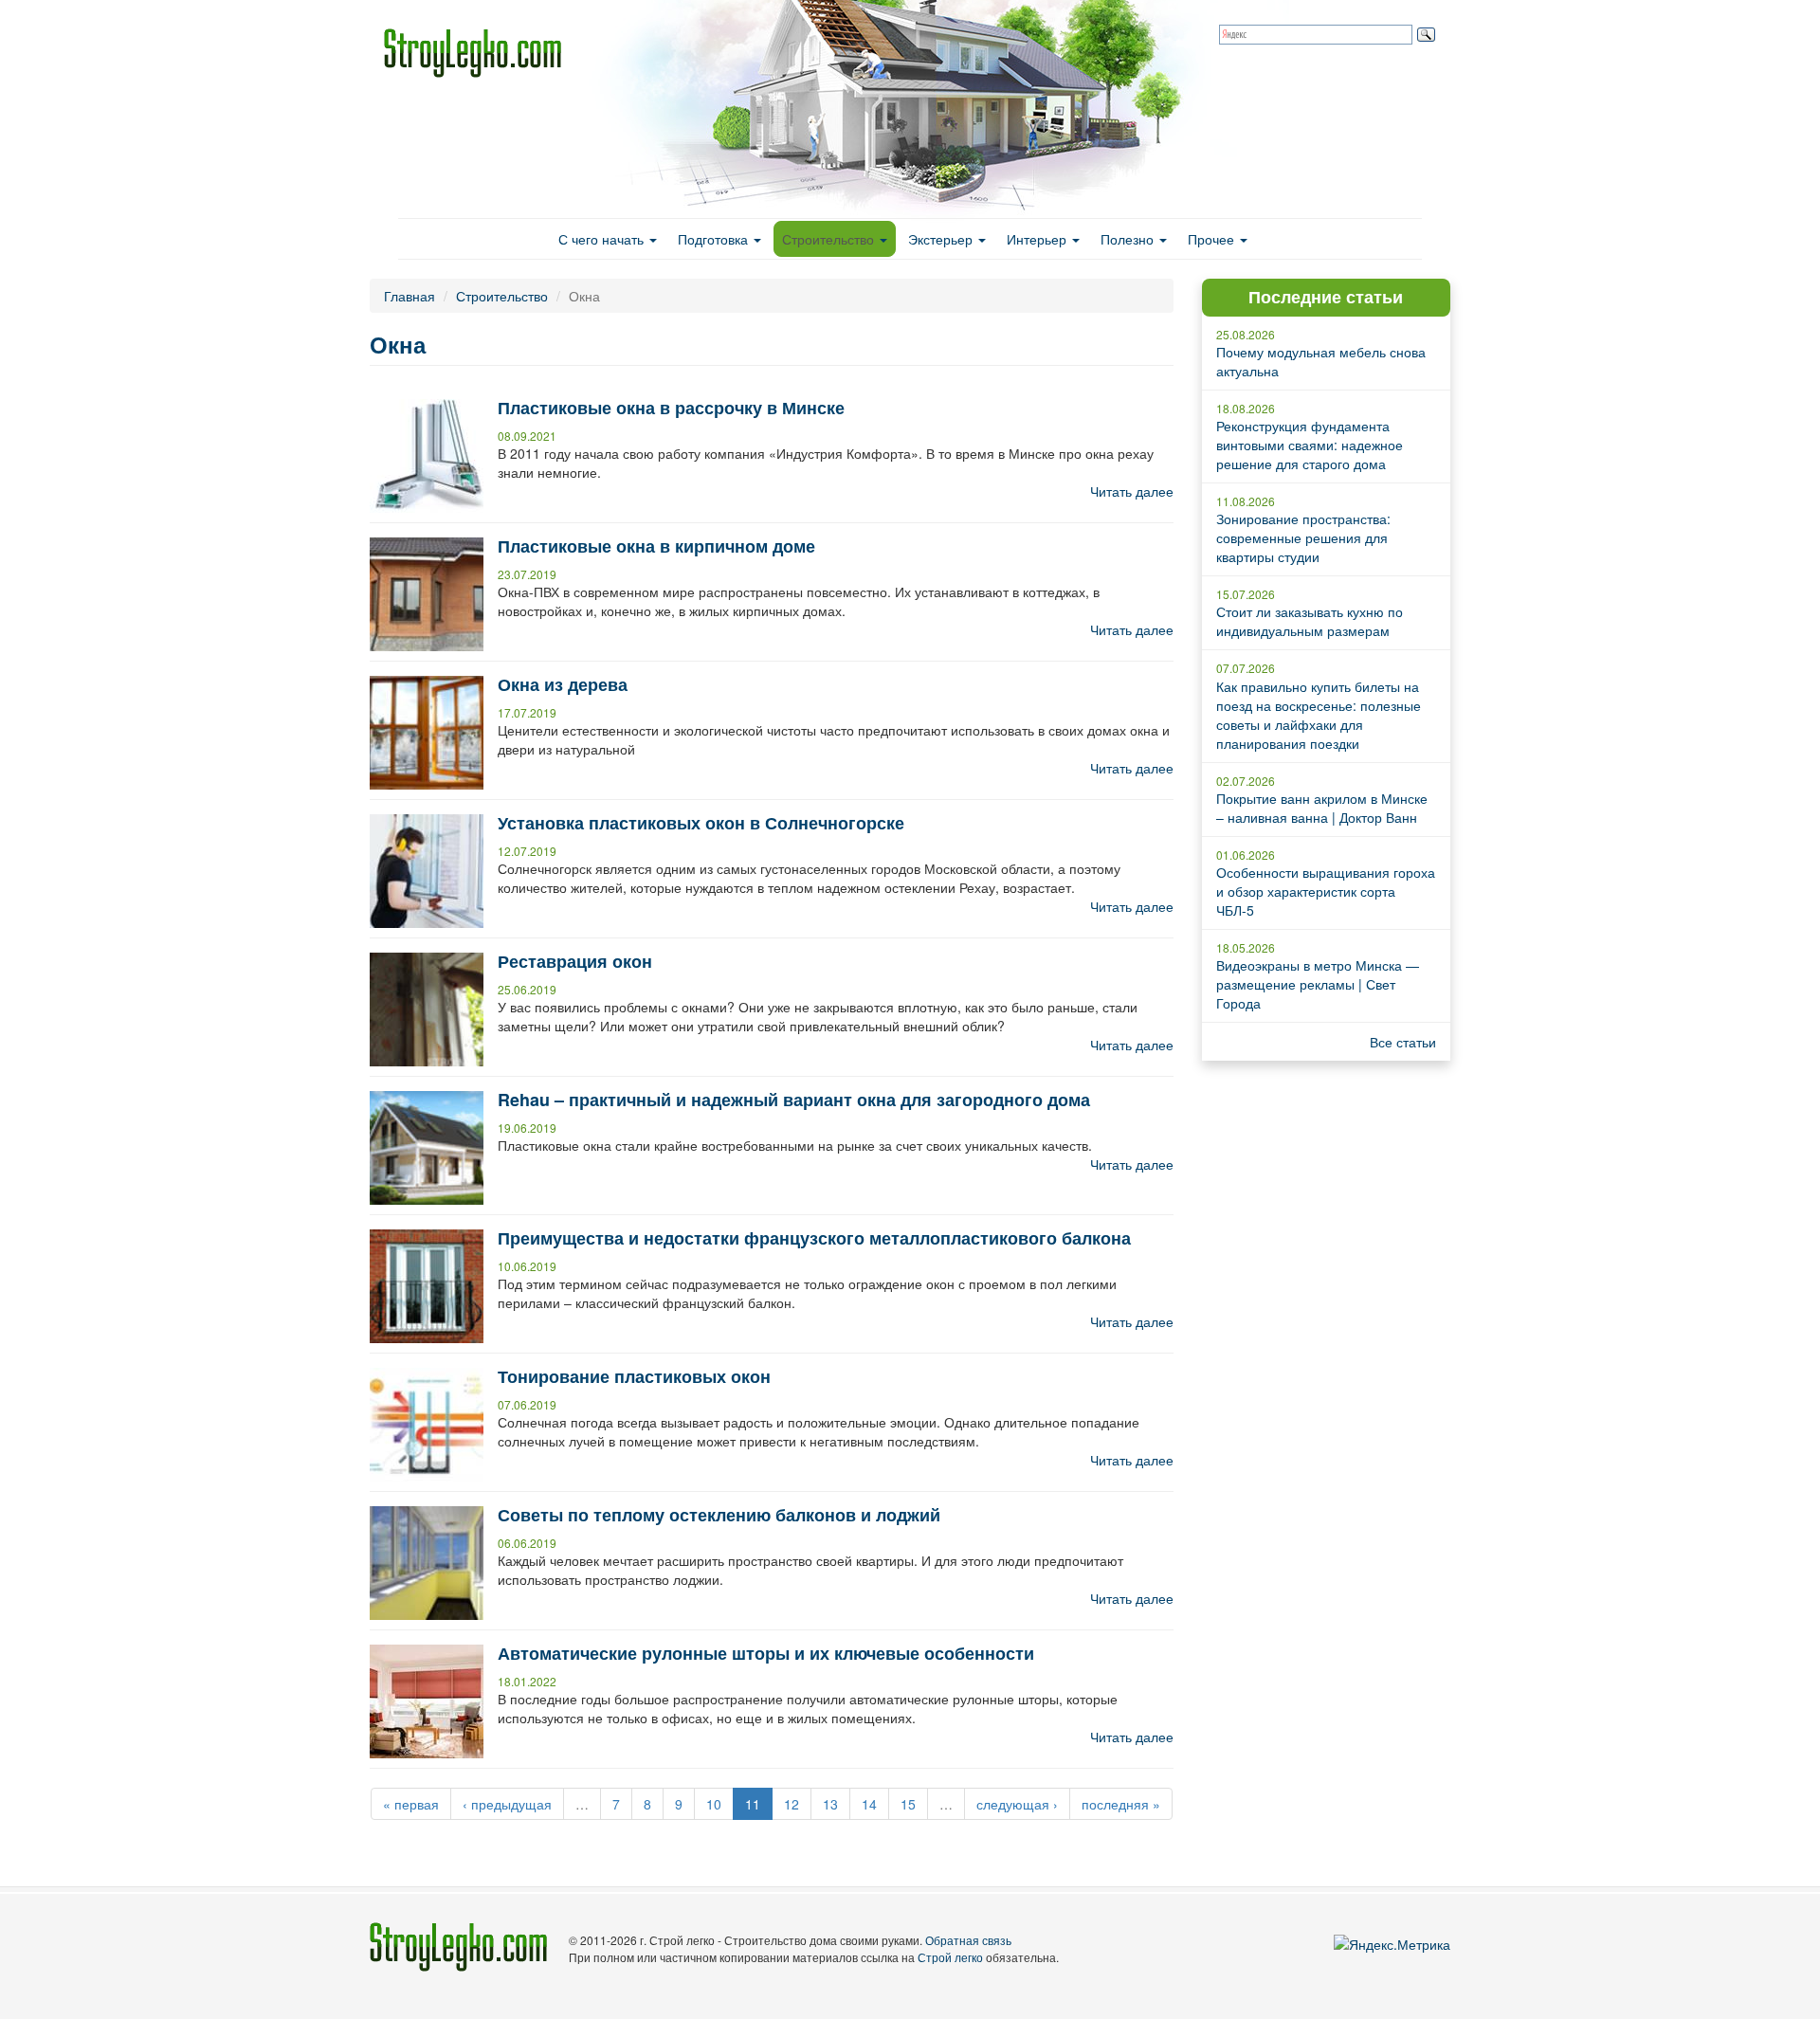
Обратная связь (968, 1940)
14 (869, 1804)
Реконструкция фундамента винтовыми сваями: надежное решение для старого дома (1310, 445)
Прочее (1213, 239)
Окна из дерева (563, 684)
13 (830, 1804)
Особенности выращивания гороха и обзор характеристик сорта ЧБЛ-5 (1326, 891)
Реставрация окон (575, 961)
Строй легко (950, 1957)
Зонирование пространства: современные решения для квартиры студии (1303, 537)
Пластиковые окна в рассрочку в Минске (671, 408)
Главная (409, 296)
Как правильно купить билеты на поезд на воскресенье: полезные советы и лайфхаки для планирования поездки (1319, 715)
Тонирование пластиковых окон (634, 1376)
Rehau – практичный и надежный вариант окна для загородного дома (794, 1100)
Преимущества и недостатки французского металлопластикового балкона (814, 1238)
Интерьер (1038, 239)
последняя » (1121, 1804)
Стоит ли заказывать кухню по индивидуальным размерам (1310, 621)
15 (908, 1804)
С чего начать (603, 239)
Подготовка (715, 239)
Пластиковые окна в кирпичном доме (656, 546)
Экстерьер (942, 239)
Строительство (830, 239)
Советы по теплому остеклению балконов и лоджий (719, 1515)
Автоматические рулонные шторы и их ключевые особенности (766, 1653)
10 (714, 1804)
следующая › (1017, 1804)
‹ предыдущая (507, 1804)
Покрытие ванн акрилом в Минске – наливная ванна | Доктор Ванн (1322, 808)
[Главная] (480, 53)
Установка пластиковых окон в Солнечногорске (701, 823)
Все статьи (1403, 1042)
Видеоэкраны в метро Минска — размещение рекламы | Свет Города (1318, 984)
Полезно (1129, 239)
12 (792, 1804)
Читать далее (1132, 491)
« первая (411, 1804)
